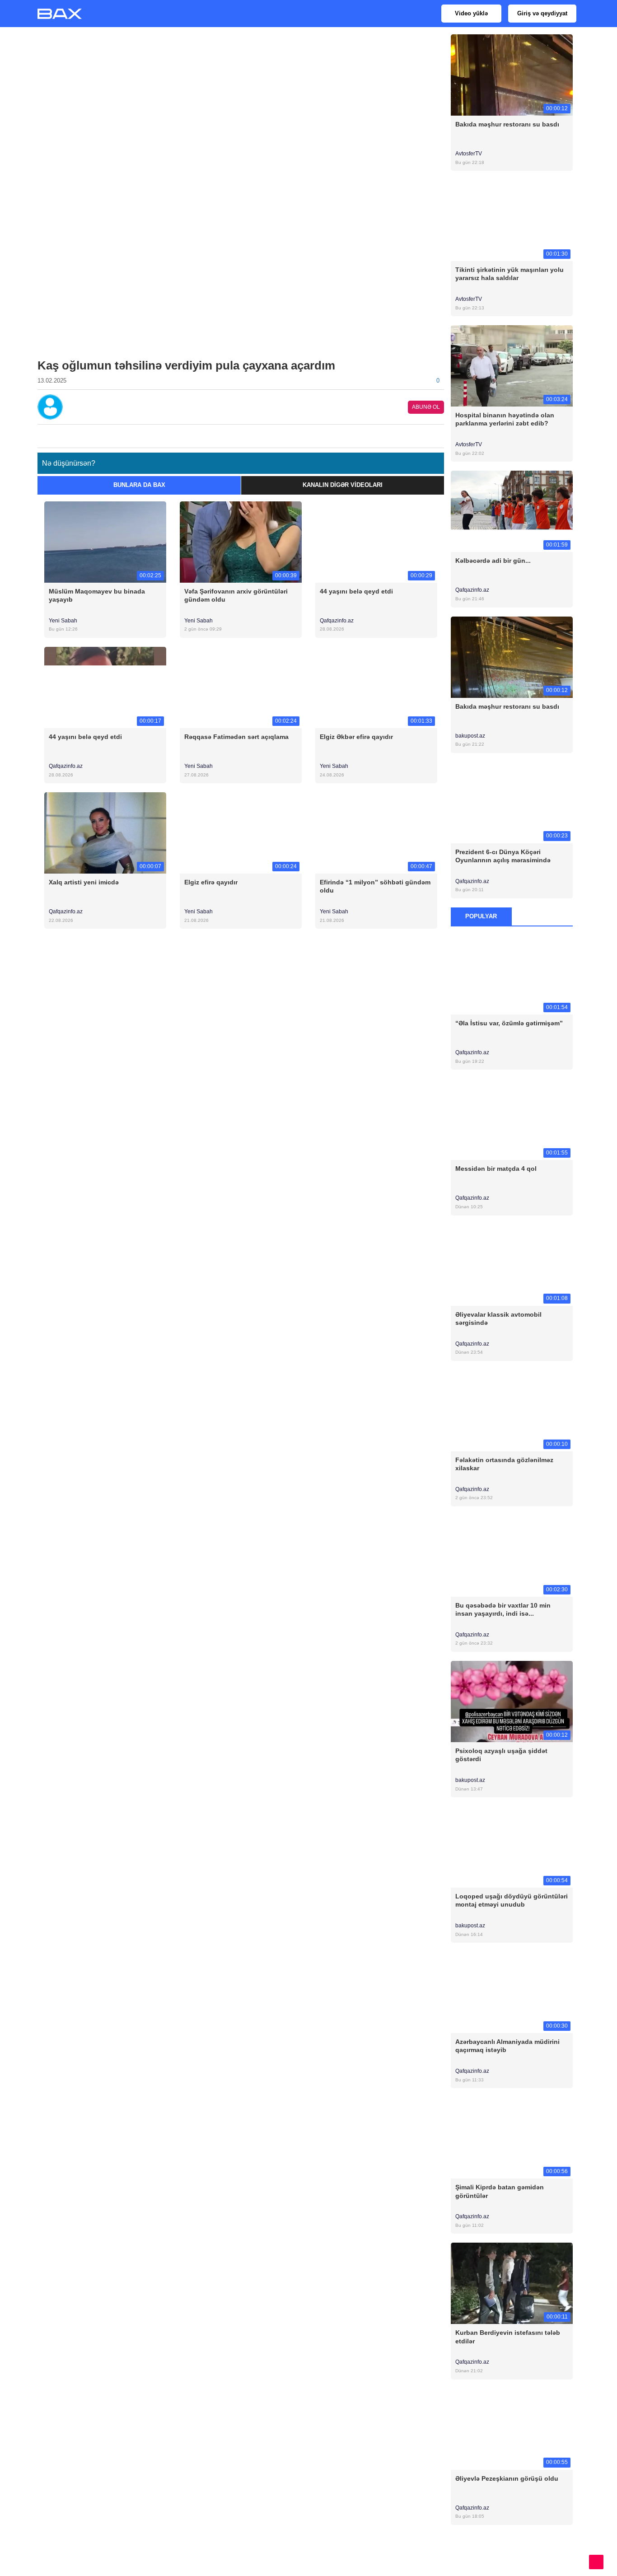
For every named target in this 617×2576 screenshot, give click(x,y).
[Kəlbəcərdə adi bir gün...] (512, 511)
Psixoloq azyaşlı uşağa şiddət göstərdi (501, 1755)
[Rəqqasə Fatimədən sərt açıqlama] (241, 687)
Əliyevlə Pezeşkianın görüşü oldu (507, 2478)
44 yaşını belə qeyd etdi (356, 591)
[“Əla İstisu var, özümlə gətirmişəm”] (512, 974)
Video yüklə (471, 13)
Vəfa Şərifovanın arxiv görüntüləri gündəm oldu (236, 595)
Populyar (481, 916)
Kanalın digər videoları (343, 485)
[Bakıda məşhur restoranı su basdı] (512, 74)
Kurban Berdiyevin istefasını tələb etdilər (508, 2337)
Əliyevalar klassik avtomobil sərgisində (498, 1318)
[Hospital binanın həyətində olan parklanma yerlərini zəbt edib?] (512, 366)
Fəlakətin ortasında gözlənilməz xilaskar (504, 1464)
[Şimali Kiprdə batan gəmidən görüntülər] (512, 2138)
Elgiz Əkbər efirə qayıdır (356, 737)
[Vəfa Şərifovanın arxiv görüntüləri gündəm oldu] (241, 541)
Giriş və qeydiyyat (542, 13)
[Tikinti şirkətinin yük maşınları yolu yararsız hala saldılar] (512, 220)
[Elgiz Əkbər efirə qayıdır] (376, 687)
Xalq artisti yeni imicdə (84, 882)
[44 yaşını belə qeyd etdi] (376, 541)
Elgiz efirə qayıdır (211, 882)
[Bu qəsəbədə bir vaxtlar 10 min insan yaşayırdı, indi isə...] (512, 1555)
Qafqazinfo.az (337, 621)
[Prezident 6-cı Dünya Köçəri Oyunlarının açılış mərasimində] (512, 802)
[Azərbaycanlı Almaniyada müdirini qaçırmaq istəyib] (512, 1992)
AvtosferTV (469, 154)
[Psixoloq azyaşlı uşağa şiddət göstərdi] (512, 1701)
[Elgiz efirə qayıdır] (241, 833)
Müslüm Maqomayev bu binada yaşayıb (97, 595)
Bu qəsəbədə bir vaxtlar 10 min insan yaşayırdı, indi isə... (503, 1609)
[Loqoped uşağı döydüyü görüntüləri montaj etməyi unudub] (512, 1847)
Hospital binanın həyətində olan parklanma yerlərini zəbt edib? (505, 419)
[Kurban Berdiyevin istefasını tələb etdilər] (512, 2283)
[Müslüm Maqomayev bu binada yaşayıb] (105, 541)
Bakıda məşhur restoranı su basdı (507, 124)
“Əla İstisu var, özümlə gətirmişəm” (509, 1023)
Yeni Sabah (63, 621)
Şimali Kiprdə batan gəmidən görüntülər (500, 2191)
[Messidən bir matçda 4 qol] (512, 1119)
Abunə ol (426, 407)
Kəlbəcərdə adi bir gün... (493, 561)
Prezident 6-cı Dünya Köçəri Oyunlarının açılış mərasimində (503, 856)
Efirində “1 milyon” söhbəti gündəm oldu (375, 886)
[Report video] (439, 434)
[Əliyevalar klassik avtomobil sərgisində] (512, 1265)
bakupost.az (471, 736)
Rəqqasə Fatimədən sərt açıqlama (236, 737)
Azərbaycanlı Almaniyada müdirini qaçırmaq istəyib (507, 2046)
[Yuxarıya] (596, 2562)
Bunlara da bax (139, 485)
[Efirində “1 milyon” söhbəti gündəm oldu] (376, 833)
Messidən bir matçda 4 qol (496, 1169)
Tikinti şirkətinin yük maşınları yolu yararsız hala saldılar (509, 274)
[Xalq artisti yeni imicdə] (105, 833)
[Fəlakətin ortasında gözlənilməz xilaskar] (512, 1410)
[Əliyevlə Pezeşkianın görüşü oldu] (512, 2429)
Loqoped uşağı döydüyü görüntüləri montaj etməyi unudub (512, 1900)
